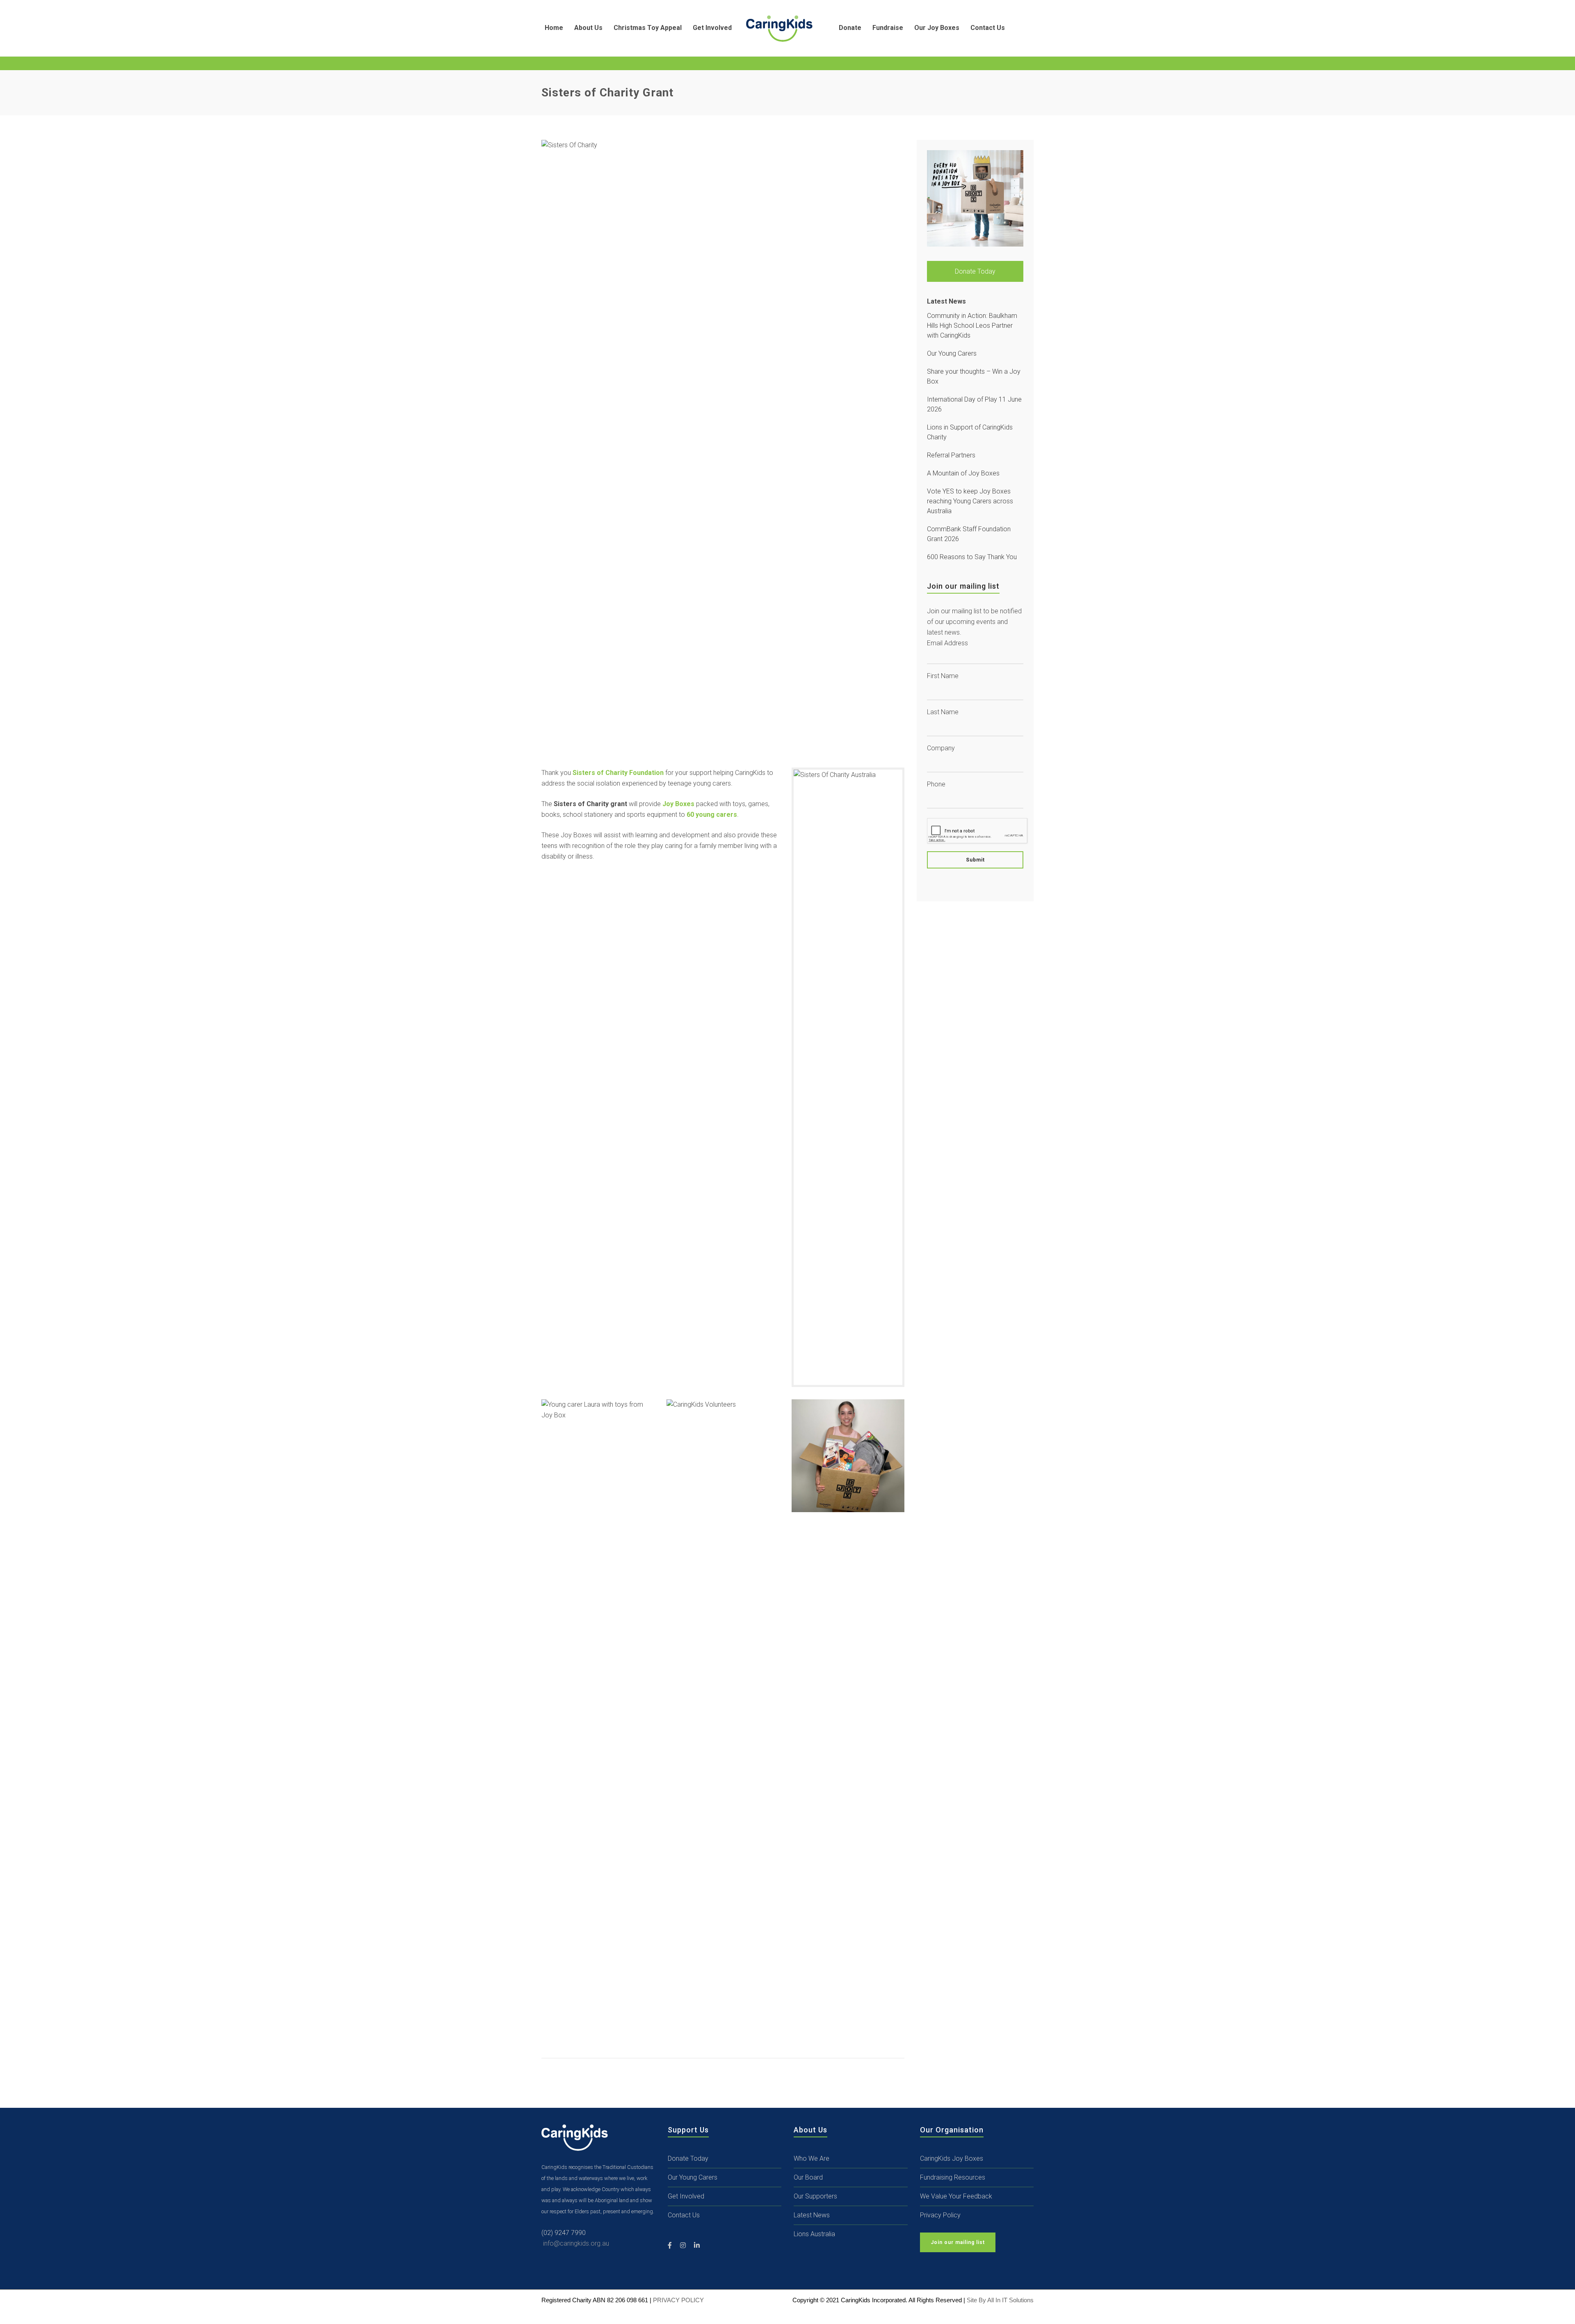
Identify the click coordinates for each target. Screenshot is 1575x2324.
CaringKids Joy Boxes (952, 2158)
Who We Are (811, 2158)
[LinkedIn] (697, 2246)
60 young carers (712, 815)
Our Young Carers (952, 353)
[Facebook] (670, 2246)
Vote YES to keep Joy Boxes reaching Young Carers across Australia (970, 501)
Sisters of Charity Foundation (618, 773)
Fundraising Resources (953, 2177)
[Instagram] (683, 2246)
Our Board (808, 2177)
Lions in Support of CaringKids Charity (970, 432)
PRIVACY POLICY (678, 2300)
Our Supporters (815, 2196)
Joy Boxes (678, 804)
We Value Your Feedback (956, 2196)
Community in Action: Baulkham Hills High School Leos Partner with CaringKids (972, 326)
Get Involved (686, 2196)
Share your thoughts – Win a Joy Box (974, 376)
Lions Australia (814, 2234)
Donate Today (975, 271)
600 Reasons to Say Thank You (972, 557)
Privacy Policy (940, 2215)
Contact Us (684, 2215)
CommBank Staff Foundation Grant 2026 (969, 534)
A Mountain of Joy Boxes (963, 473)
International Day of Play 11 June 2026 (974, 404)
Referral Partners (951, 455)
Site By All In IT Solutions (1000, 2300)
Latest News (812, 2215)
